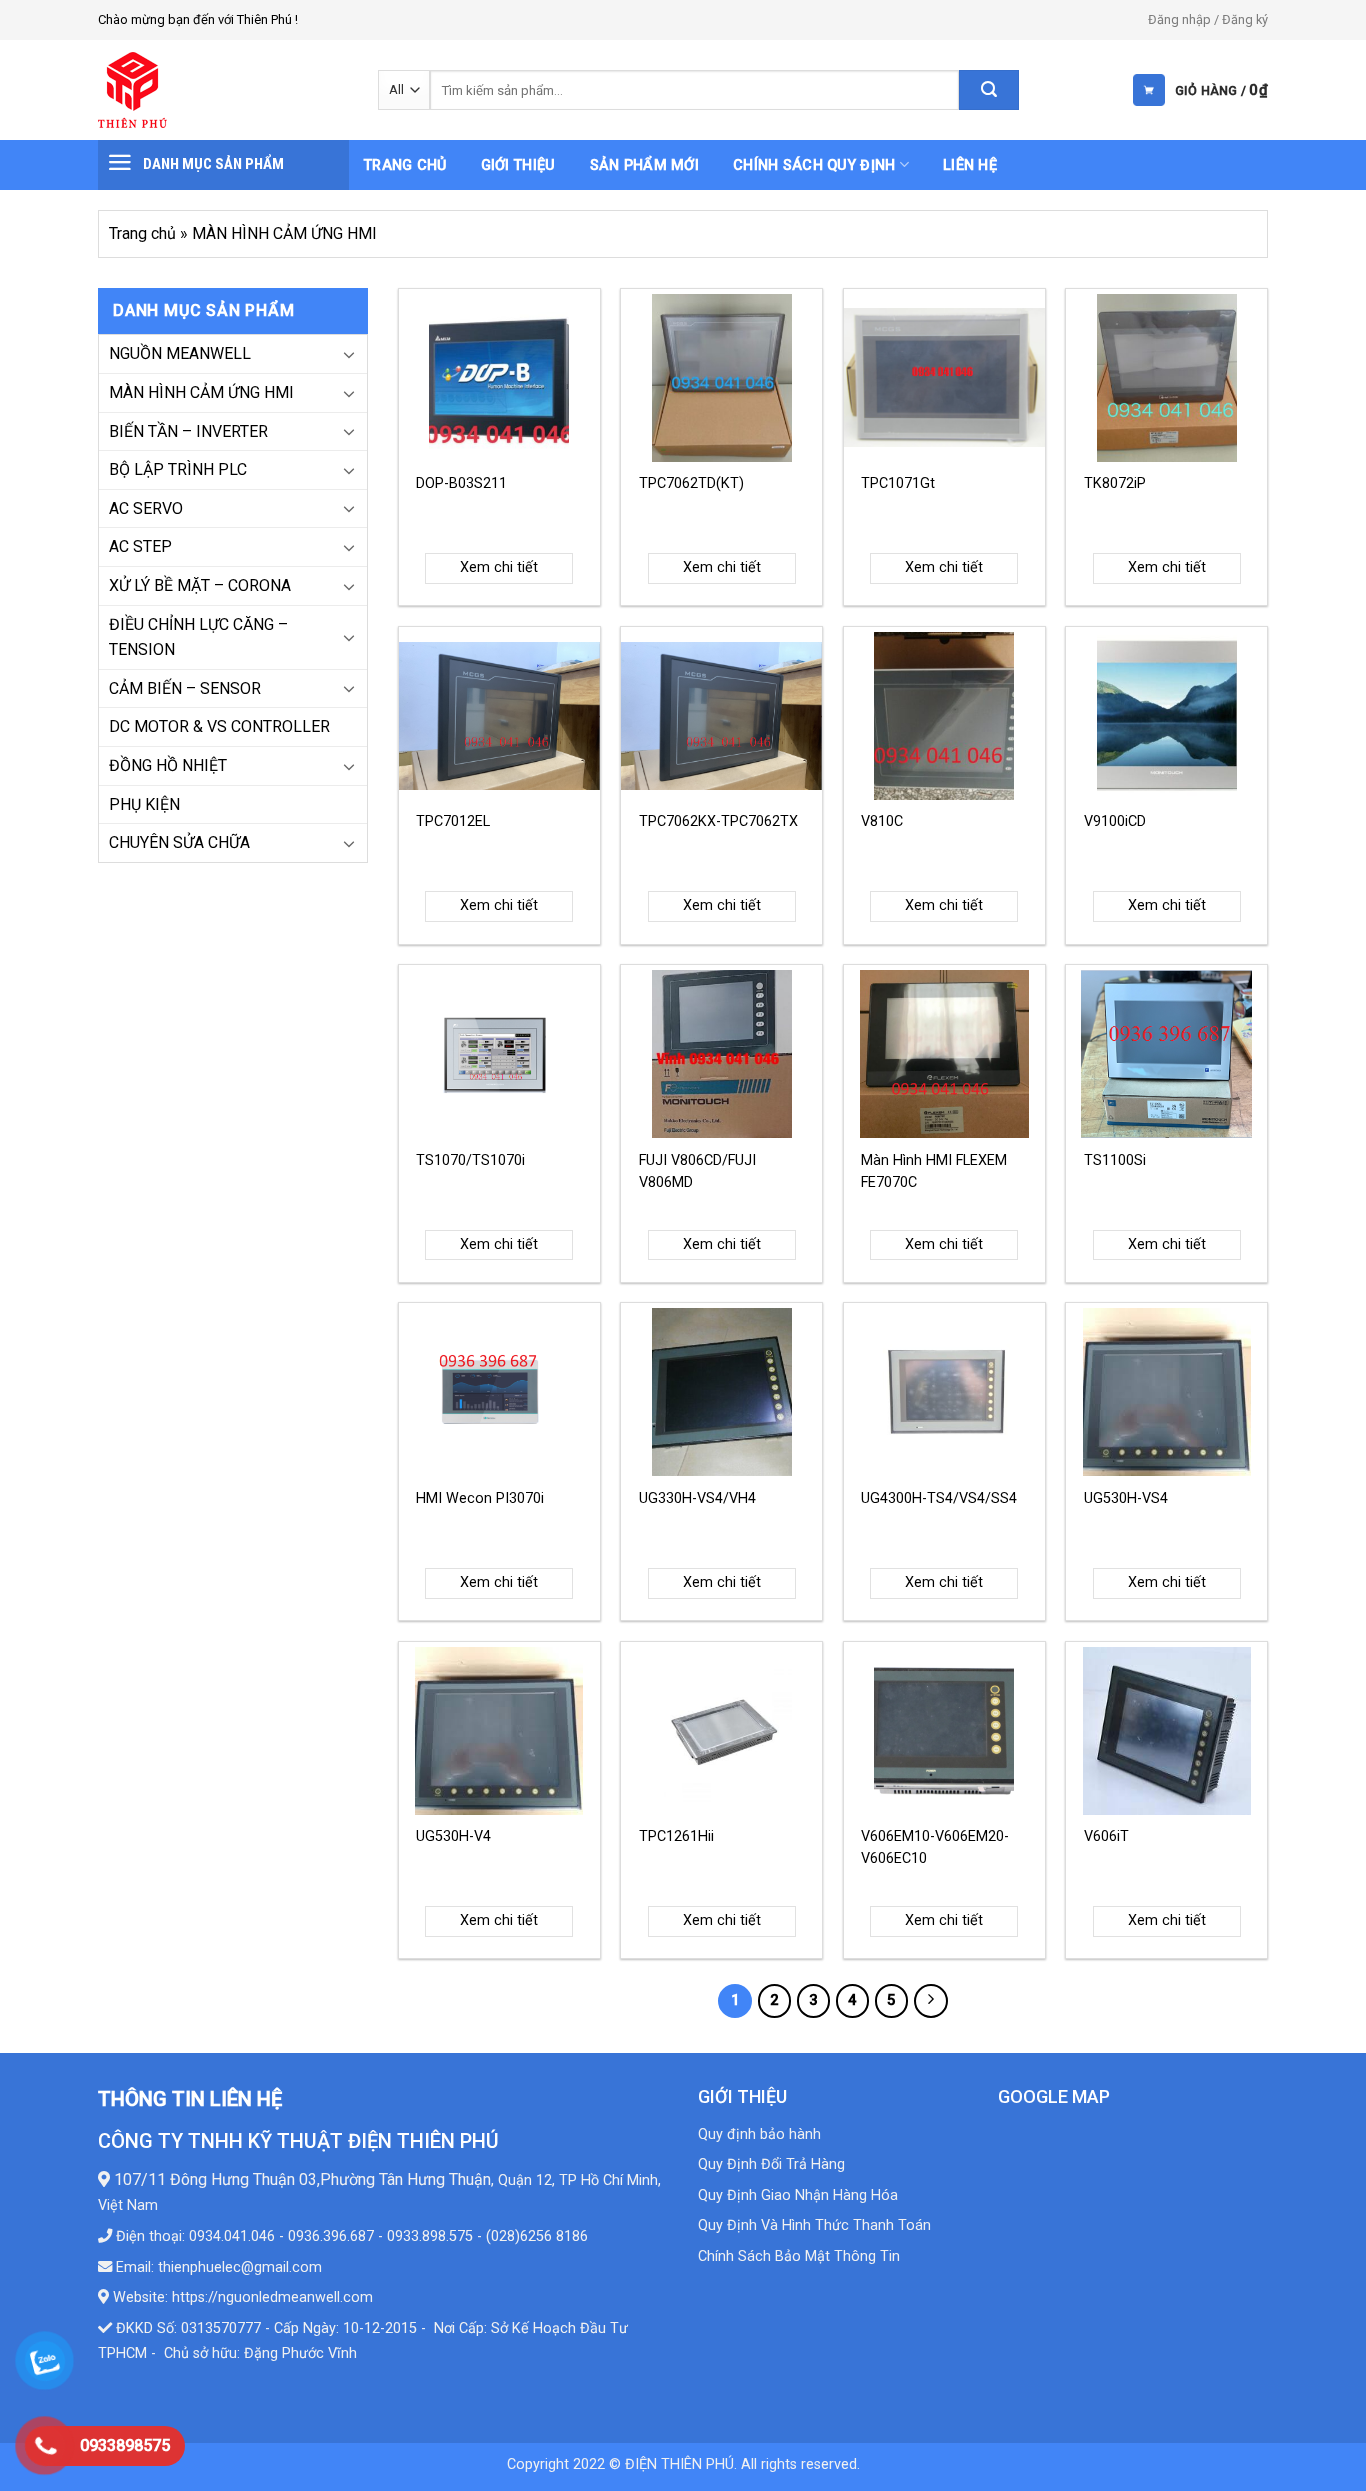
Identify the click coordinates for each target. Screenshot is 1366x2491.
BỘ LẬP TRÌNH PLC (178, 469)
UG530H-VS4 (1126, 1498)
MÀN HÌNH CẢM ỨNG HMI (201, 392)
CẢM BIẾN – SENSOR (185, 688)
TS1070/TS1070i (470, 1160)
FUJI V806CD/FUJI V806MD (697, 1171)
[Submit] (989, 90)
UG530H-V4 (453, 1836)
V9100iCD (1115, 821)
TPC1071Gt (898, 483)
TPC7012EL (453, 821)
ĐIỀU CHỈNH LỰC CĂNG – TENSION (198, 637)
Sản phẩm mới (644, 165)
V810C (882, 821)
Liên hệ (970, 165)
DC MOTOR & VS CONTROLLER (219, 726)
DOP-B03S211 (461, 483)
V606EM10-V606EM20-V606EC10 (935, 1847)
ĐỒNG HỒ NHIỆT (168, 765)
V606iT (1106, 1836)
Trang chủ (405, 165)
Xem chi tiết (499, 567)
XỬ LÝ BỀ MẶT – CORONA (200, 585)
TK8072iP (1115, 483)
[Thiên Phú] (223, 90)
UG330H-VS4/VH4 (697, 1498)
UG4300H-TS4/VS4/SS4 (939, 1498)
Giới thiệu (518, 165)
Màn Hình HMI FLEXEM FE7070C (934, 1171)
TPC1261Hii (676, 1836)
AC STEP (140, 546)
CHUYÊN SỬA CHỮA (179, 842)
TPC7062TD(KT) (691, 483)
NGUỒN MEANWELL (180, 353)
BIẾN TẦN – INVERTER (188, 431)
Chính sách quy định (814, 165)
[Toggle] (349, 354)
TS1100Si (1115, 1160)
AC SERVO (146, 508)
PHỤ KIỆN (144, 804)
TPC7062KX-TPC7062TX (718, 821)
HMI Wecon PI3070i (480, 1498)
